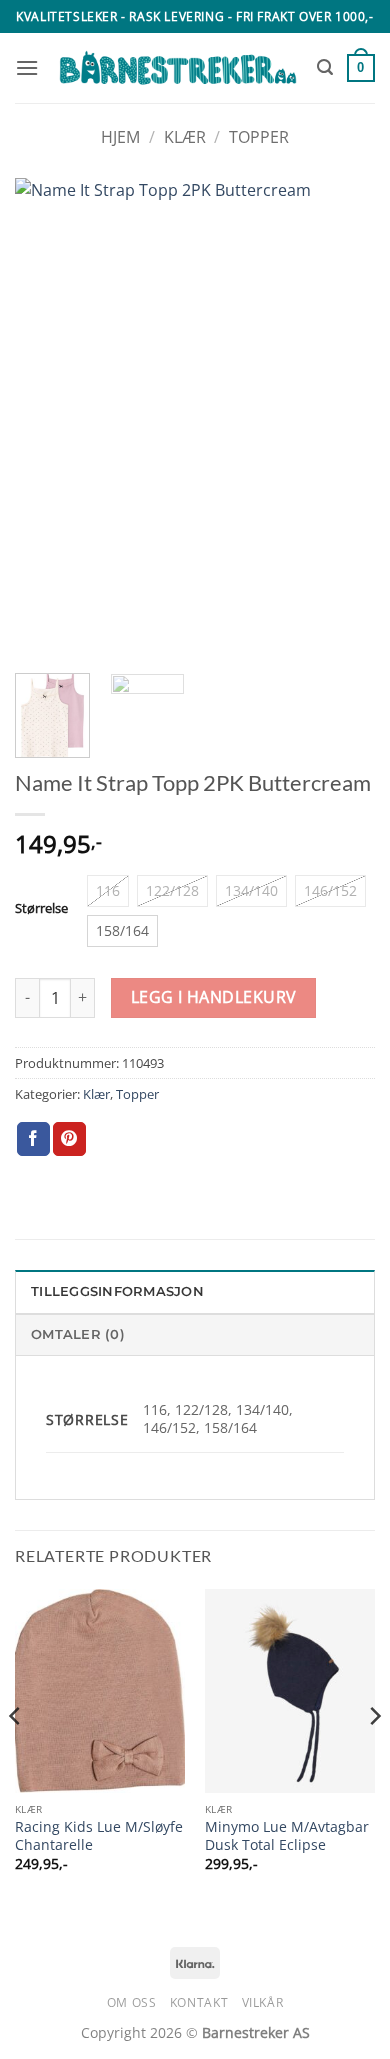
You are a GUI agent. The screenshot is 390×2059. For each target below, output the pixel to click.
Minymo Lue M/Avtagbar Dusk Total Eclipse (287, 1835)
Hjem (120, 137)
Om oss (132, 2002)
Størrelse (41, 909)
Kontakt (199, 2002)
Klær (185, 137)
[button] (27, 67)
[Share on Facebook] (33, 1139)
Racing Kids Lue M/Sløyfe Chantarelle (99, 1835)
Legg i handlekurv (214, 997)
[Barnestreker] (178, 68)
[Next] (343, 418)
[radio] (108, 891)
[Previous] (47, 418)
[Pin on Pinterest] (69, 1139)
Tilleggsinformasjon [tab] (117, 1291)
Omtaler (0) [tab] (78, 1334)
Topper (259, 137)
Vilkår (263, 2002)
